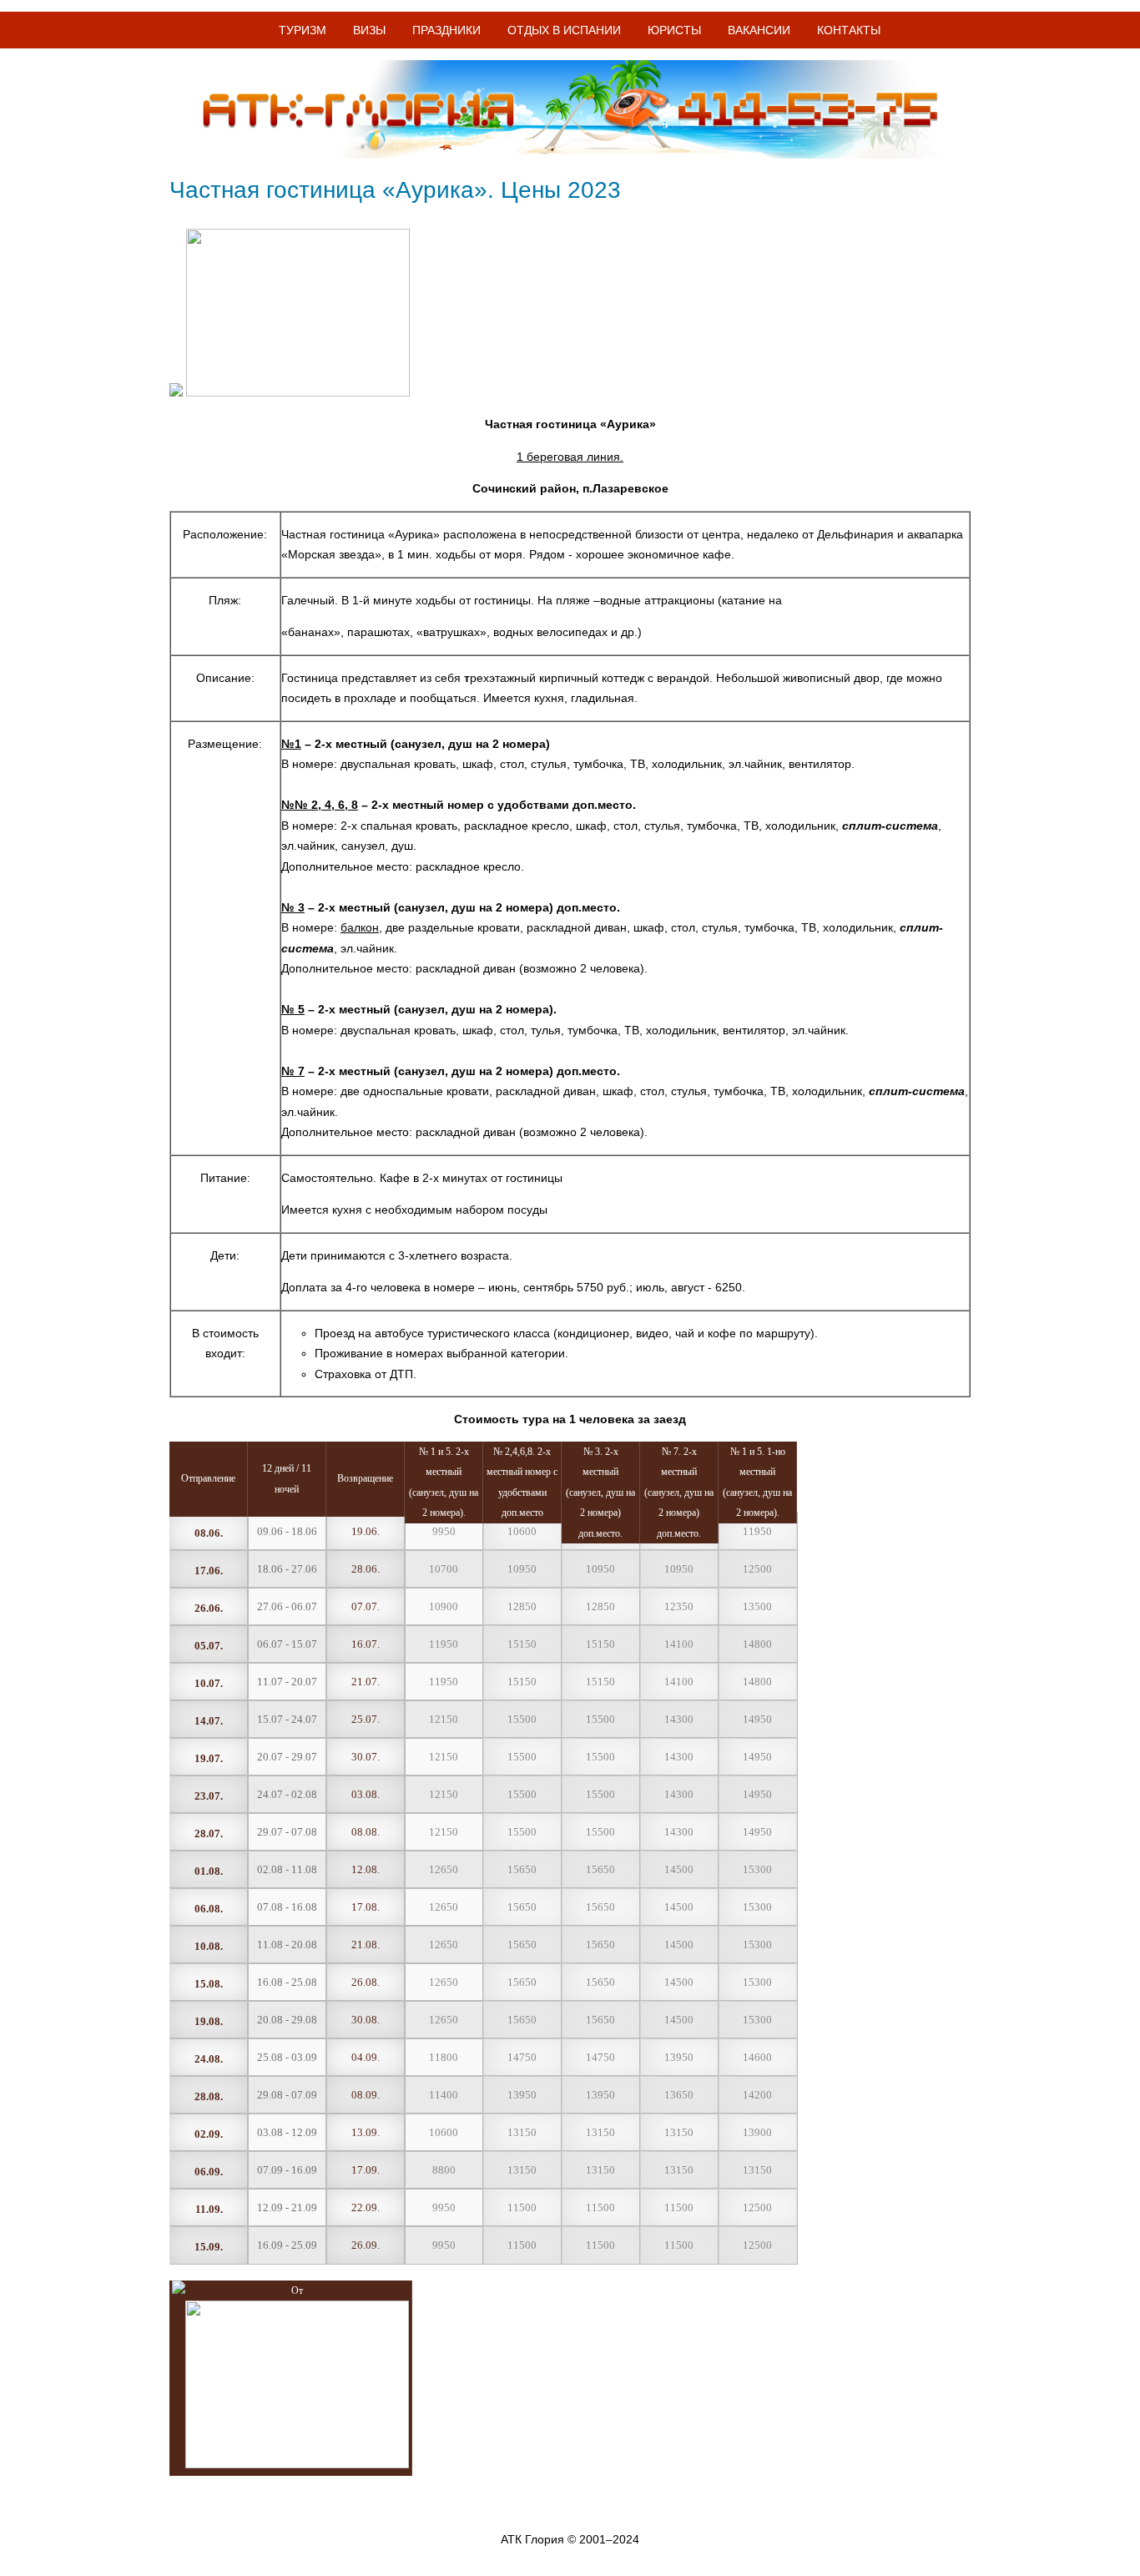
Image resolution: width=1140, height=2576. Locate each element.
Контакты (849, 30)
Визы (369, 30)
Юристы (674, 30)
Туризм (303, 30)
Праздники (446, 30)
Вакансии (759, 30)
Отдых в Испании (564, 30)
